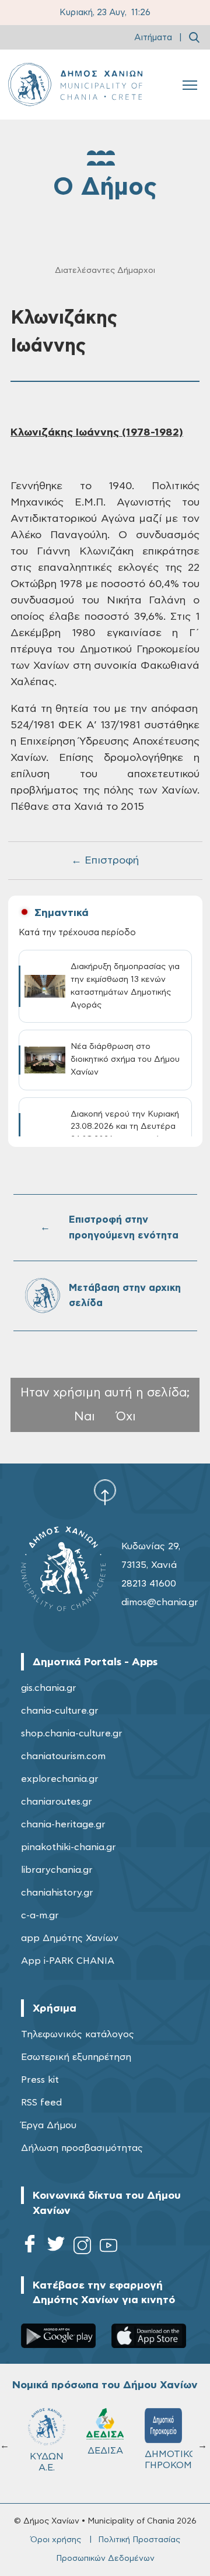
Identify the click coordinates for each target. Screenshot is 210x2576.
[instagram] (82, 2247)
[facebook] (30, 2247)
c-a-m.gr (40, 1915)
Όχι (126, 1417)
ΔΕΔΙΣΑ (105, 2451)
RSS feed (41, 2103)
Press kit (40, 2080)
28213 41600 (149, 1584)
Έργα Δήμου (49, 2125)
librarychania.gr (57, 1870)
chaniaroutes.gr (57, 1802)
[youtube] (108, 2247)
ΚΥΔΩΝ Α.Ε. (47, 2462)
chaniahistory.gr (57, 1893)
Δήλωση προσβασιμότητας (82, 2148)
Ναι (85, 1417)
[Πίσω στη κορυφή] (105, 1492)
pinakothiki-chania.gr (69, 1847)
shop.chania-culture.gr (72, 1733)
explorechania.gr (60, 1779)
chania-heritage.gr (63, 1824)
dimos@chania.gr (160, 1602)
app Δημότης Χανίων (70, 1938)
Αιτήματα (153, 38)
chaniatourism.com (63, 1756)
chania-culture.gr (60, 1711)
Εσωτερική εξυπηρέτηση (76, 2057)
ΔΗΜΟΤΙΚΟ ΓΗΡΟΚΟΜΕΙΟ (169, 2460)
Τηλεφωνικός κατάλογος (78, 2034)
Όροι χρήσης (56, 2540)
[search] (194, 37)
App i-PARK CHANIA (68, 1961)
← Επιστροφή (105, 861)
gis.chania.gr (49, 1688)
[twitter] (56, 2247)
